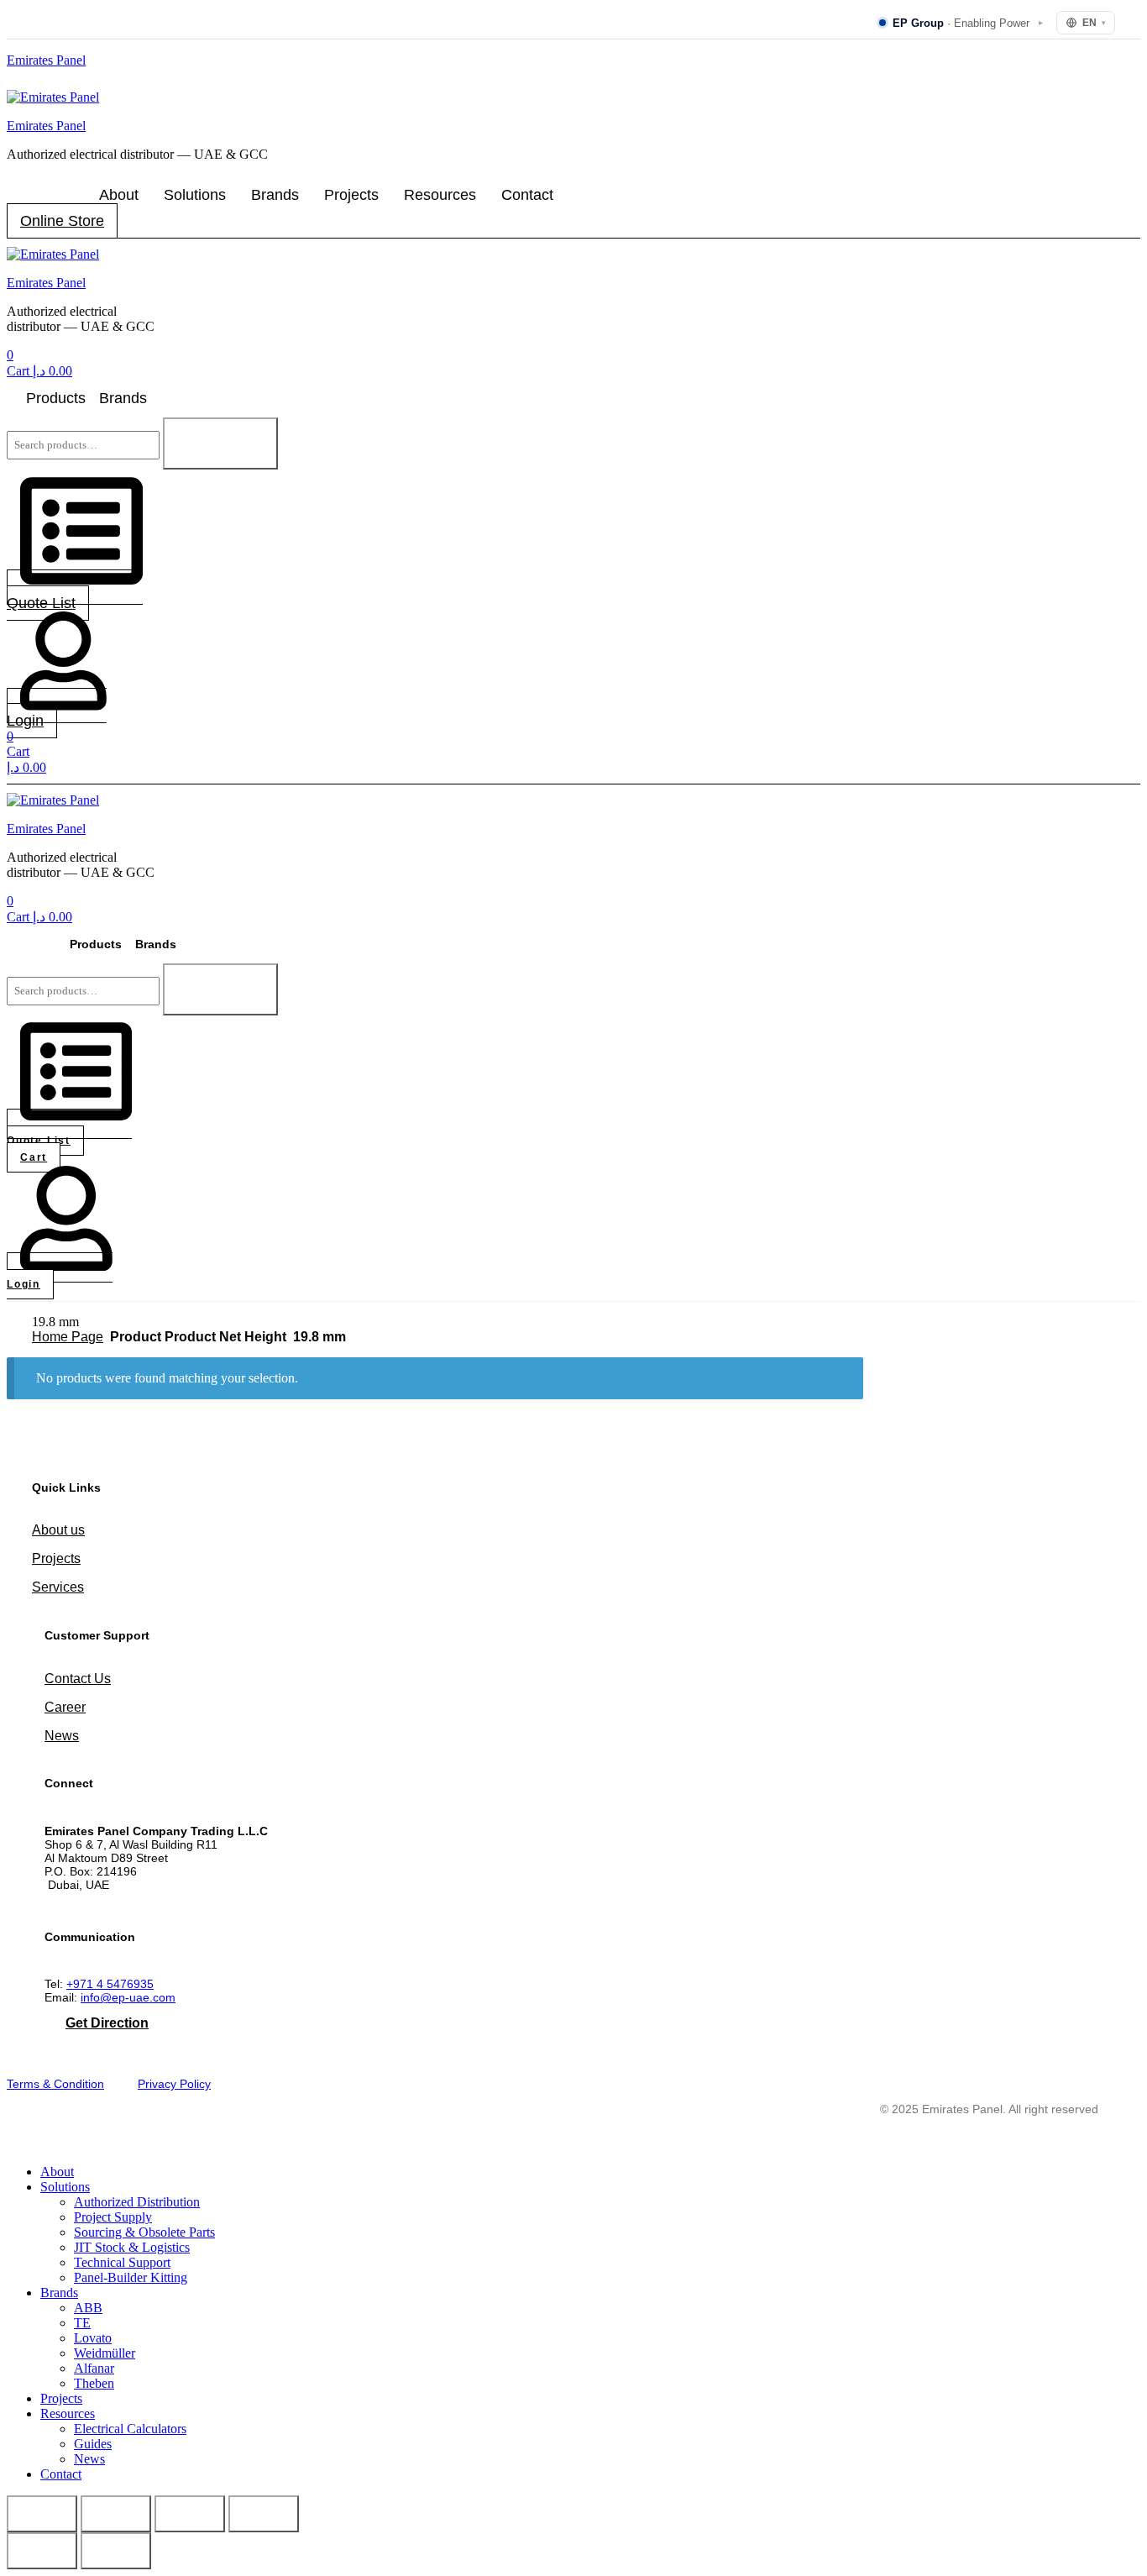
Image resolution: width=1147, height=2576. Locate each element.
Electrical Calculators (130, 2429)
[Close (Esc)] (264, 2514)
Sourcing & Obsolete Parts (144, 2232)
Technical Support (122, 2262)
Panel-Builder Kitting (131, 2277)
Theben (94, 2383)
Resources (440, 195)
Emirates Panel (46, 60)
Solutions (195, 195)
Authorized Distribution (137, 2202)
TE (82, 2323)
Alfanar (94, 2368)
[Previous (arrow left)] (42, 2551)
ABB (88, 2308)
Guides (93, 2444)
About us (58, 1530)
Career (65, 1707)
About (119, 195)
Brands (275, 195)
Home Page (68, 1337)
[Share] (190, 2514)
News (62, 1736)
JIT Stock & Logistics (132, 2247)
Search (220, 443)
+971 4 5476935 (110, 1984)
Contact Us (78, 1679)
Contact (527, 195)
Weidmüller (105, 2353)
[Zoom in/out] (42, 2514)
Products (56, 398)
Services (58, 1587)
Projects (351, 195)
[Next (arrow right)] (116, 2551)
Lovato (93, 2338)
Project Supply (113, 2217)
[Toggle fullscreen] (116, 2514)
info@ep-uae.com (128, 1997)
